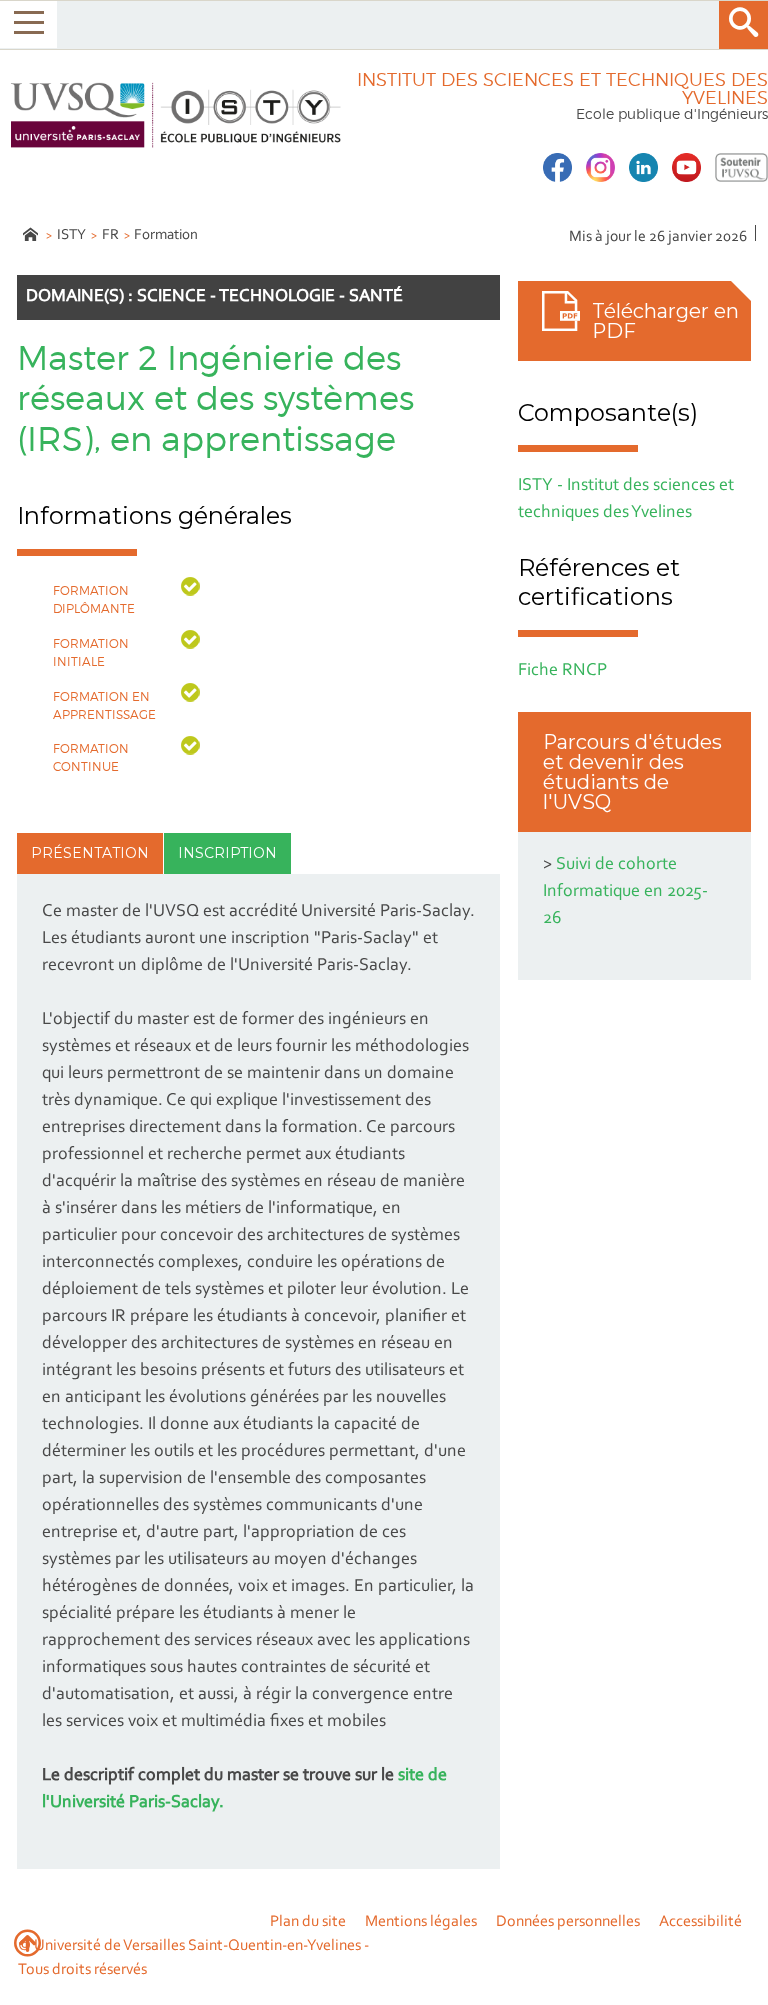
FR (110, 235)
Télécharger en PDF (665, 321)
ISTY (71, 235)
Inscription (227, 853)
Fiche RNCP (562, 671)
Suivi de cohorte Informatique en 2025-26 (625, 892)
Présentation (90, 853)
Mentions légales (421, 1922)
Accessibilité (700, 1922)
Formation (166, 235)
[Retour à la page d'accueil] (173, 115)
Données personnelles (568, 1922)
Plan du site (308, 1922)
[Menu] (28, 24)
